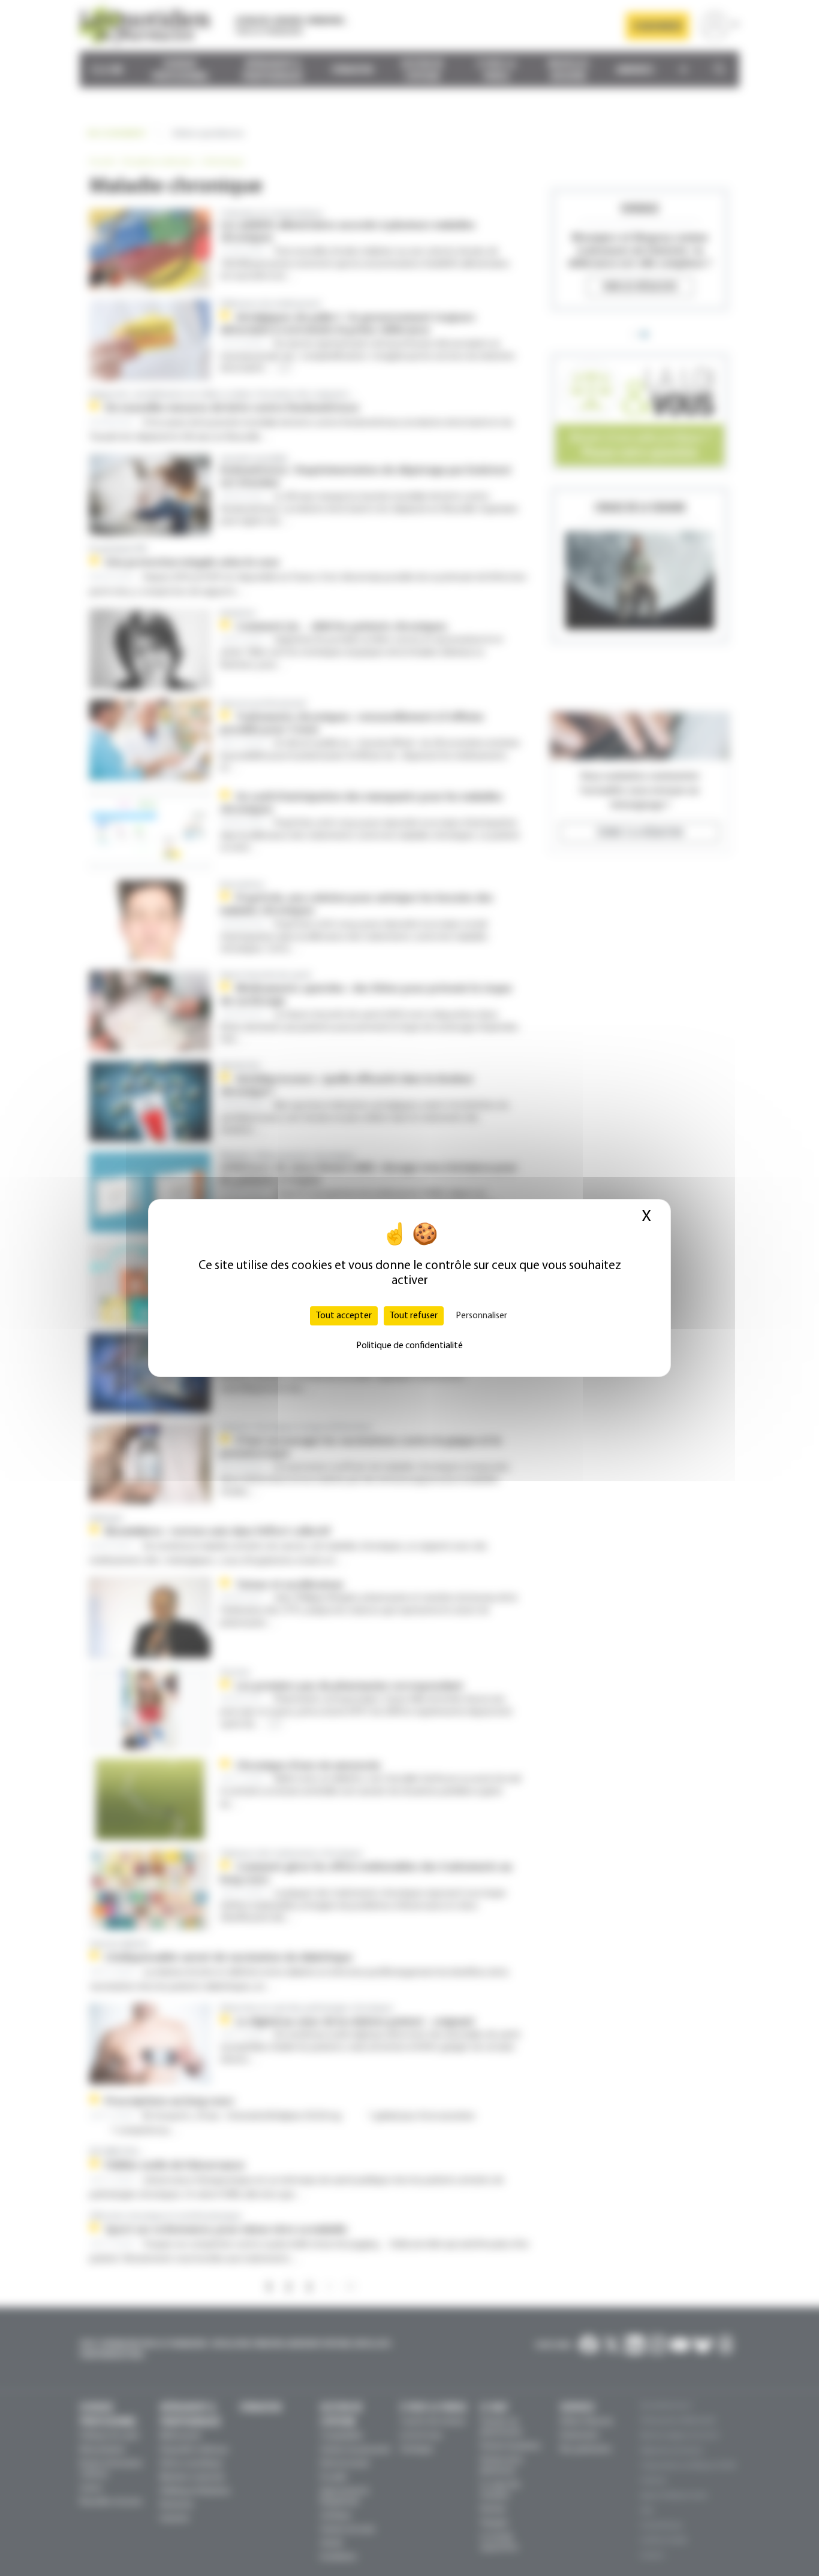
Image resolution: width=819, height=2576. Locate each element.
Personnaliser (481, 1316)
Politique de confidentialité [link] (409, 1346)
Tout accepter (344, 1316)
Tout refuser (414, 1316)
